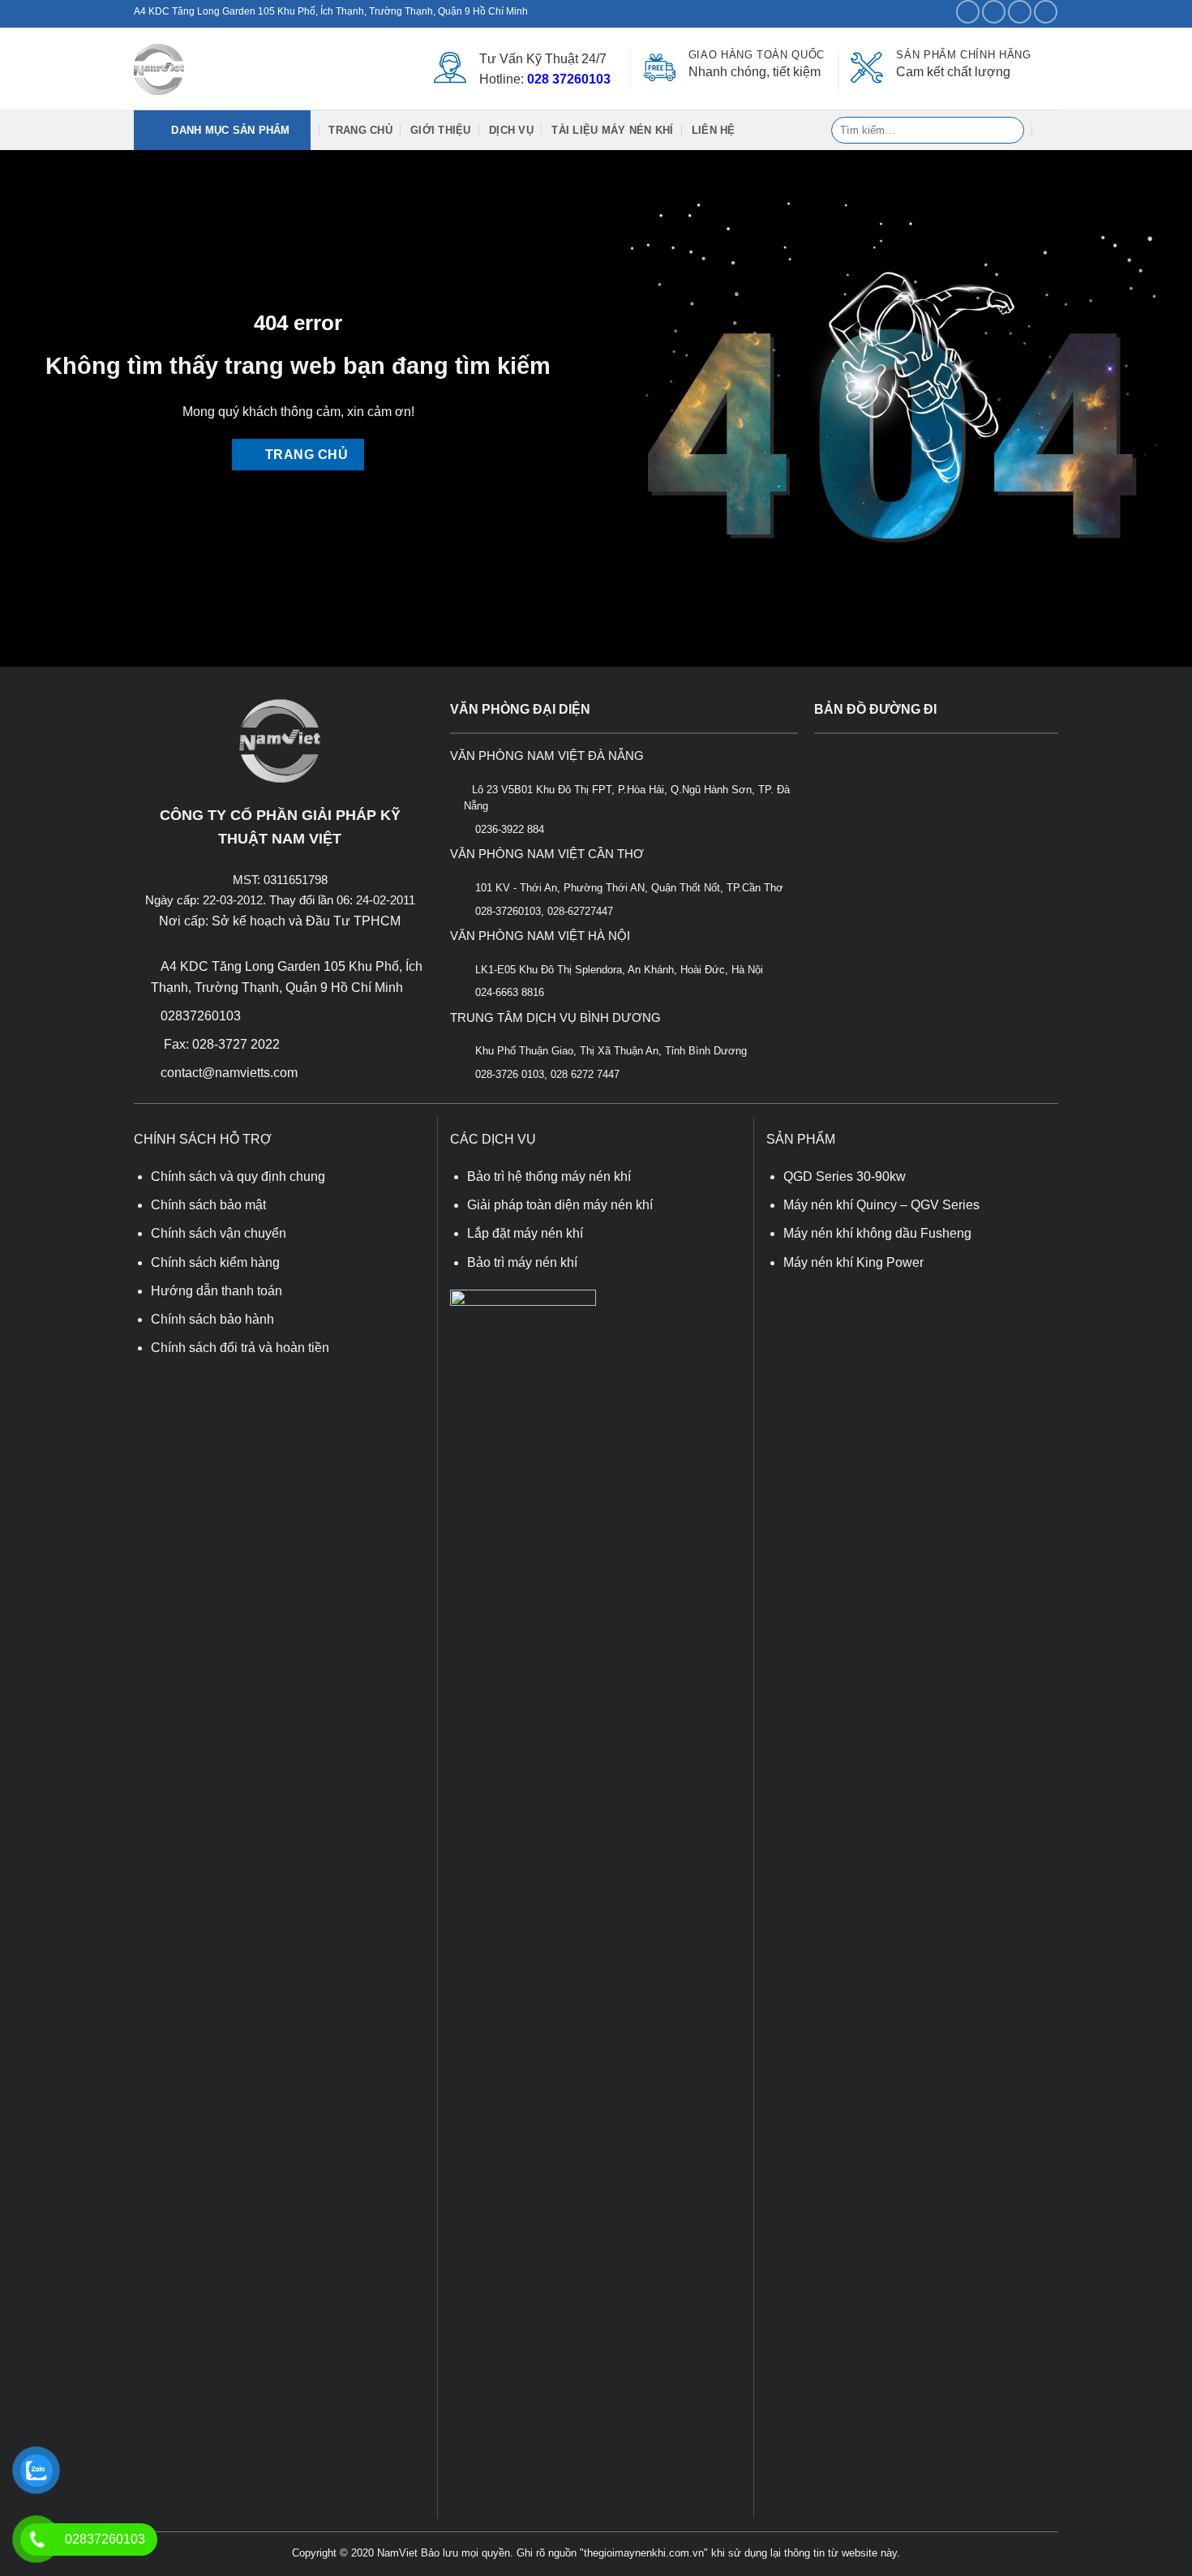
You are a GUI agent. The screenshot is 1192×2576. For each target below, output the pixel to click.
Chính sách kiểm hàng (215, 1262)
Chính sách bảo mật (208, 1205)
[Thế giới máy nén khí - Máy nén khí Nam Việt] (159, 69)
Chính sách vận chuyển (219, 1233)
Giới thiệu (441, 130)
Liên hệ (714, 130)
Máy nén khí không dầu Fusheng (877, 1233)
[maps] (936, 888)
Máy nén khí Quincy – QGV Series (881, 1205)
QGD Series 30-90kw (845, 1176)
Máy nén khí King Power (853, 1262)
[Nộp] (1008, 131)
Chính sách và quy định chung (238, 1176)
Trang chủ (360, 130)
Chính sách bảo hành (212, 1319)
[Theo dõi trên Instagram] (994, 12)
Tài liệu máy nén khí (612, 130)
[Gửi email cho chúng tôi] (1046, 12)
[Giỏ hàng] (1050, 130)
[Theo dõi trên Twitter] (1020, 12)
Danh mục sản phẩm (223, 130)
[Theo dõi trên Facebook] (968, 12)
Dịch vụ (511, 130)
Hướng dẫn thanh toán (217, 1291)
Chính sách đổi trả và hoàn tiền (240, 1348)
